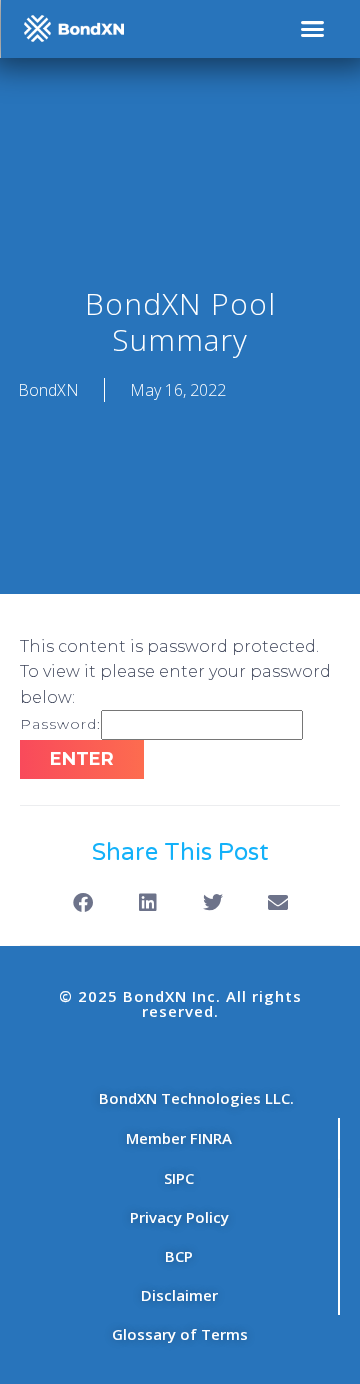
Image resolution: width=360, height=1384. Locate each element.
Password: (60, 724)
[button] (313, 29)
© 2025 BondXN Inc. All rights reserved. (180, 1003)
